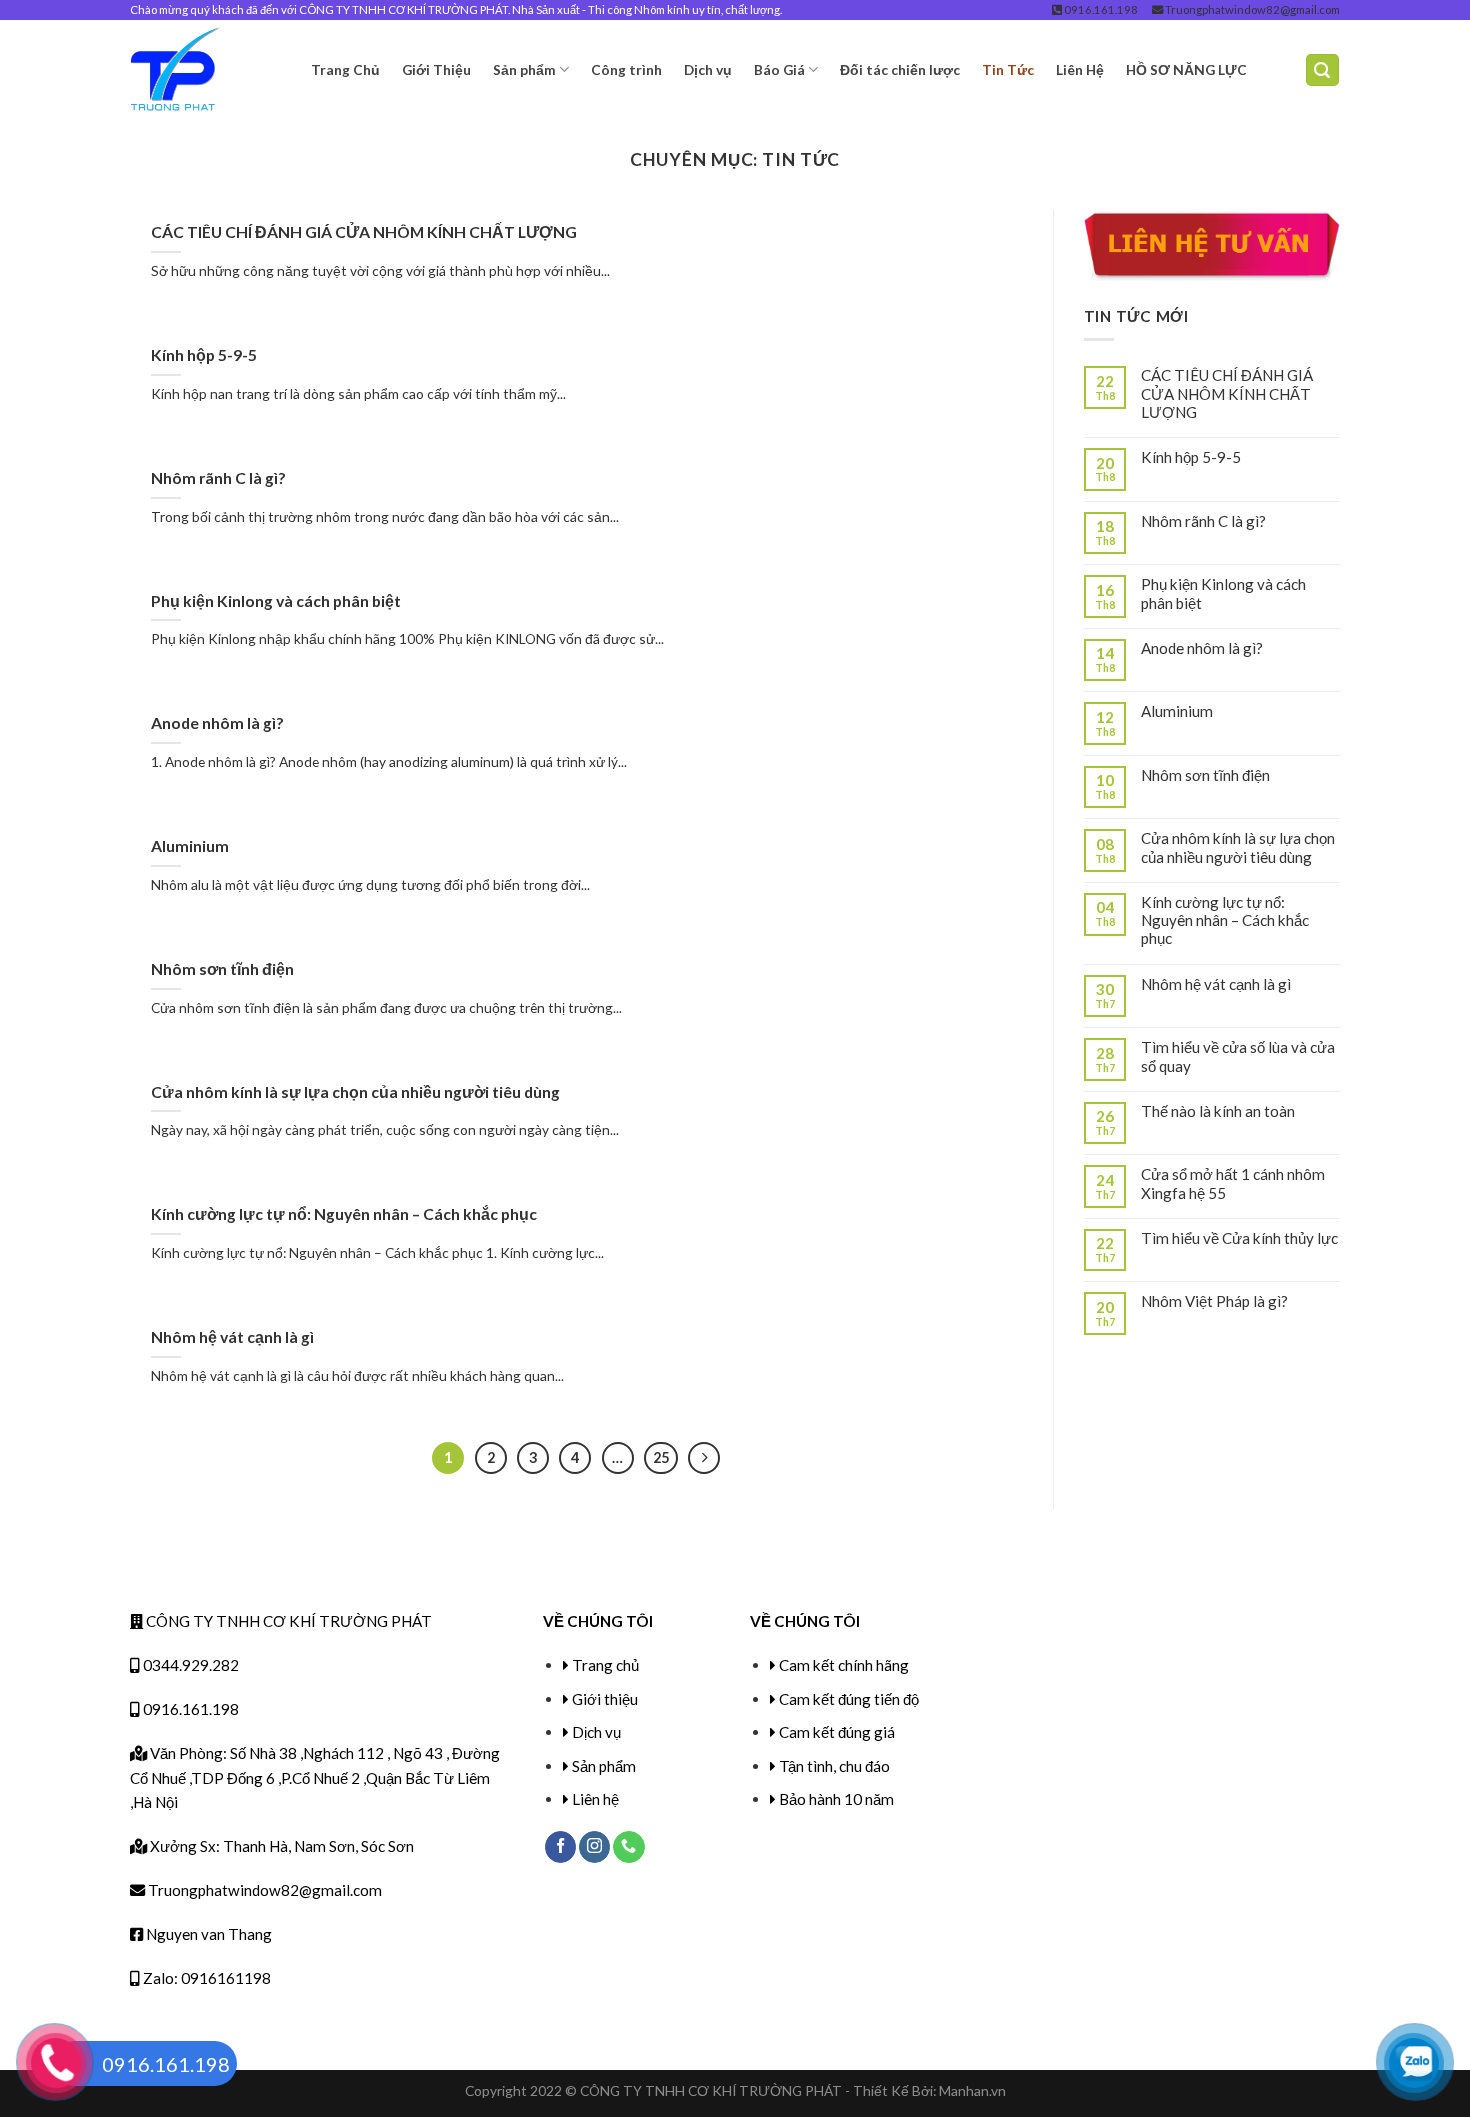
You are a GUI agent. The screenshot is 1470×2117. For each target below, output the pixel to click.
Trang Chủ (345, 69)
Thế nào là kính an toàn (1218, 1111)
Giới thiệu (605, 1699)
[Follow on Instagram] (594, 1847)
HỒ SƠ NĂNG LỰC (1186, 69)
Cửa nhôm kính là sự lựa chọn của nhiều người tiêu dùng (355, 1091)
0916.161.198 (1100, 9)
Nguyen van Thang (207, 1934)
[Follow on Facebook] (560, 1847)
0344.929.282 (189, 1665)
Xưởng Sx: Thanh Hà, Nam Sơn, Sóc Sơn (280, 1846)
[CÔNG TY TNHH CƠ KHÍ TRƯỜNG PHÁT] (205, 70)
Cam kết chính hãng (844, 1665)
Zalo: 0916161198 (205, 1978)
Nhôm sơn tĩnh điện (222, 968)
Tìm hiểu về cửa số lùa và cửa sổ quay (1238, 1056)
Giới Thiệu (436, 69)
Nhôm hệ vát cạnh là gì (232, 1336)
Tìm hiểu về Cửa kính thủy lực (1239, 1238)
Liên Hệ (1080, 69)
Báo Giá (779, 69)
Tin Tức (1008, 69)
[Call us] (628, 1847)
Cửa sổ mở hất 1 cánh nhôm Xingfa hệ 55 (1233, 1183)
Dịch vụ (708, 69)
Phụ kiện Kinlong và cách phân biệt (276, 600)
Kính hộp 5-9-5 (204, 354)
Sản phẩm (524, 69)
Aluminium (190, 845)
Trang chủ (605, 1665)
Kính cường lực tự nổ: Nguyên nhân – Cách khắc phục (344, 1213)
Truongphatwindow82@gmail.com (1251, 9)
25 (661, 1457)
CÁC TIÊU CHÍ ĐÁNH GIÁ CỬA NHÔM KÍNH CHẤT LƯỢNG (364, 231)
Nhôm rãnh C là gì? (218, 477)
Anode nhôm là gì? (217, 722)
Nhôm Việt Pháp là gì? (1214, 1301)
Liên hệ (595, 1799)
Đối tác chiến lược (900, 69)
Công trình (626, 69)
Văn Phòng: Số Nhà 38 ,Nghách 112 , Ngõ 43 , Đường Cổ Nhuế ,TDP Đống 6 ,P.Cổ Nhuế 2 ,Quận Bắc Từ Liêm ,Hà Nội (315, 1777)
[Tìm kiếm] (1322, 69)
